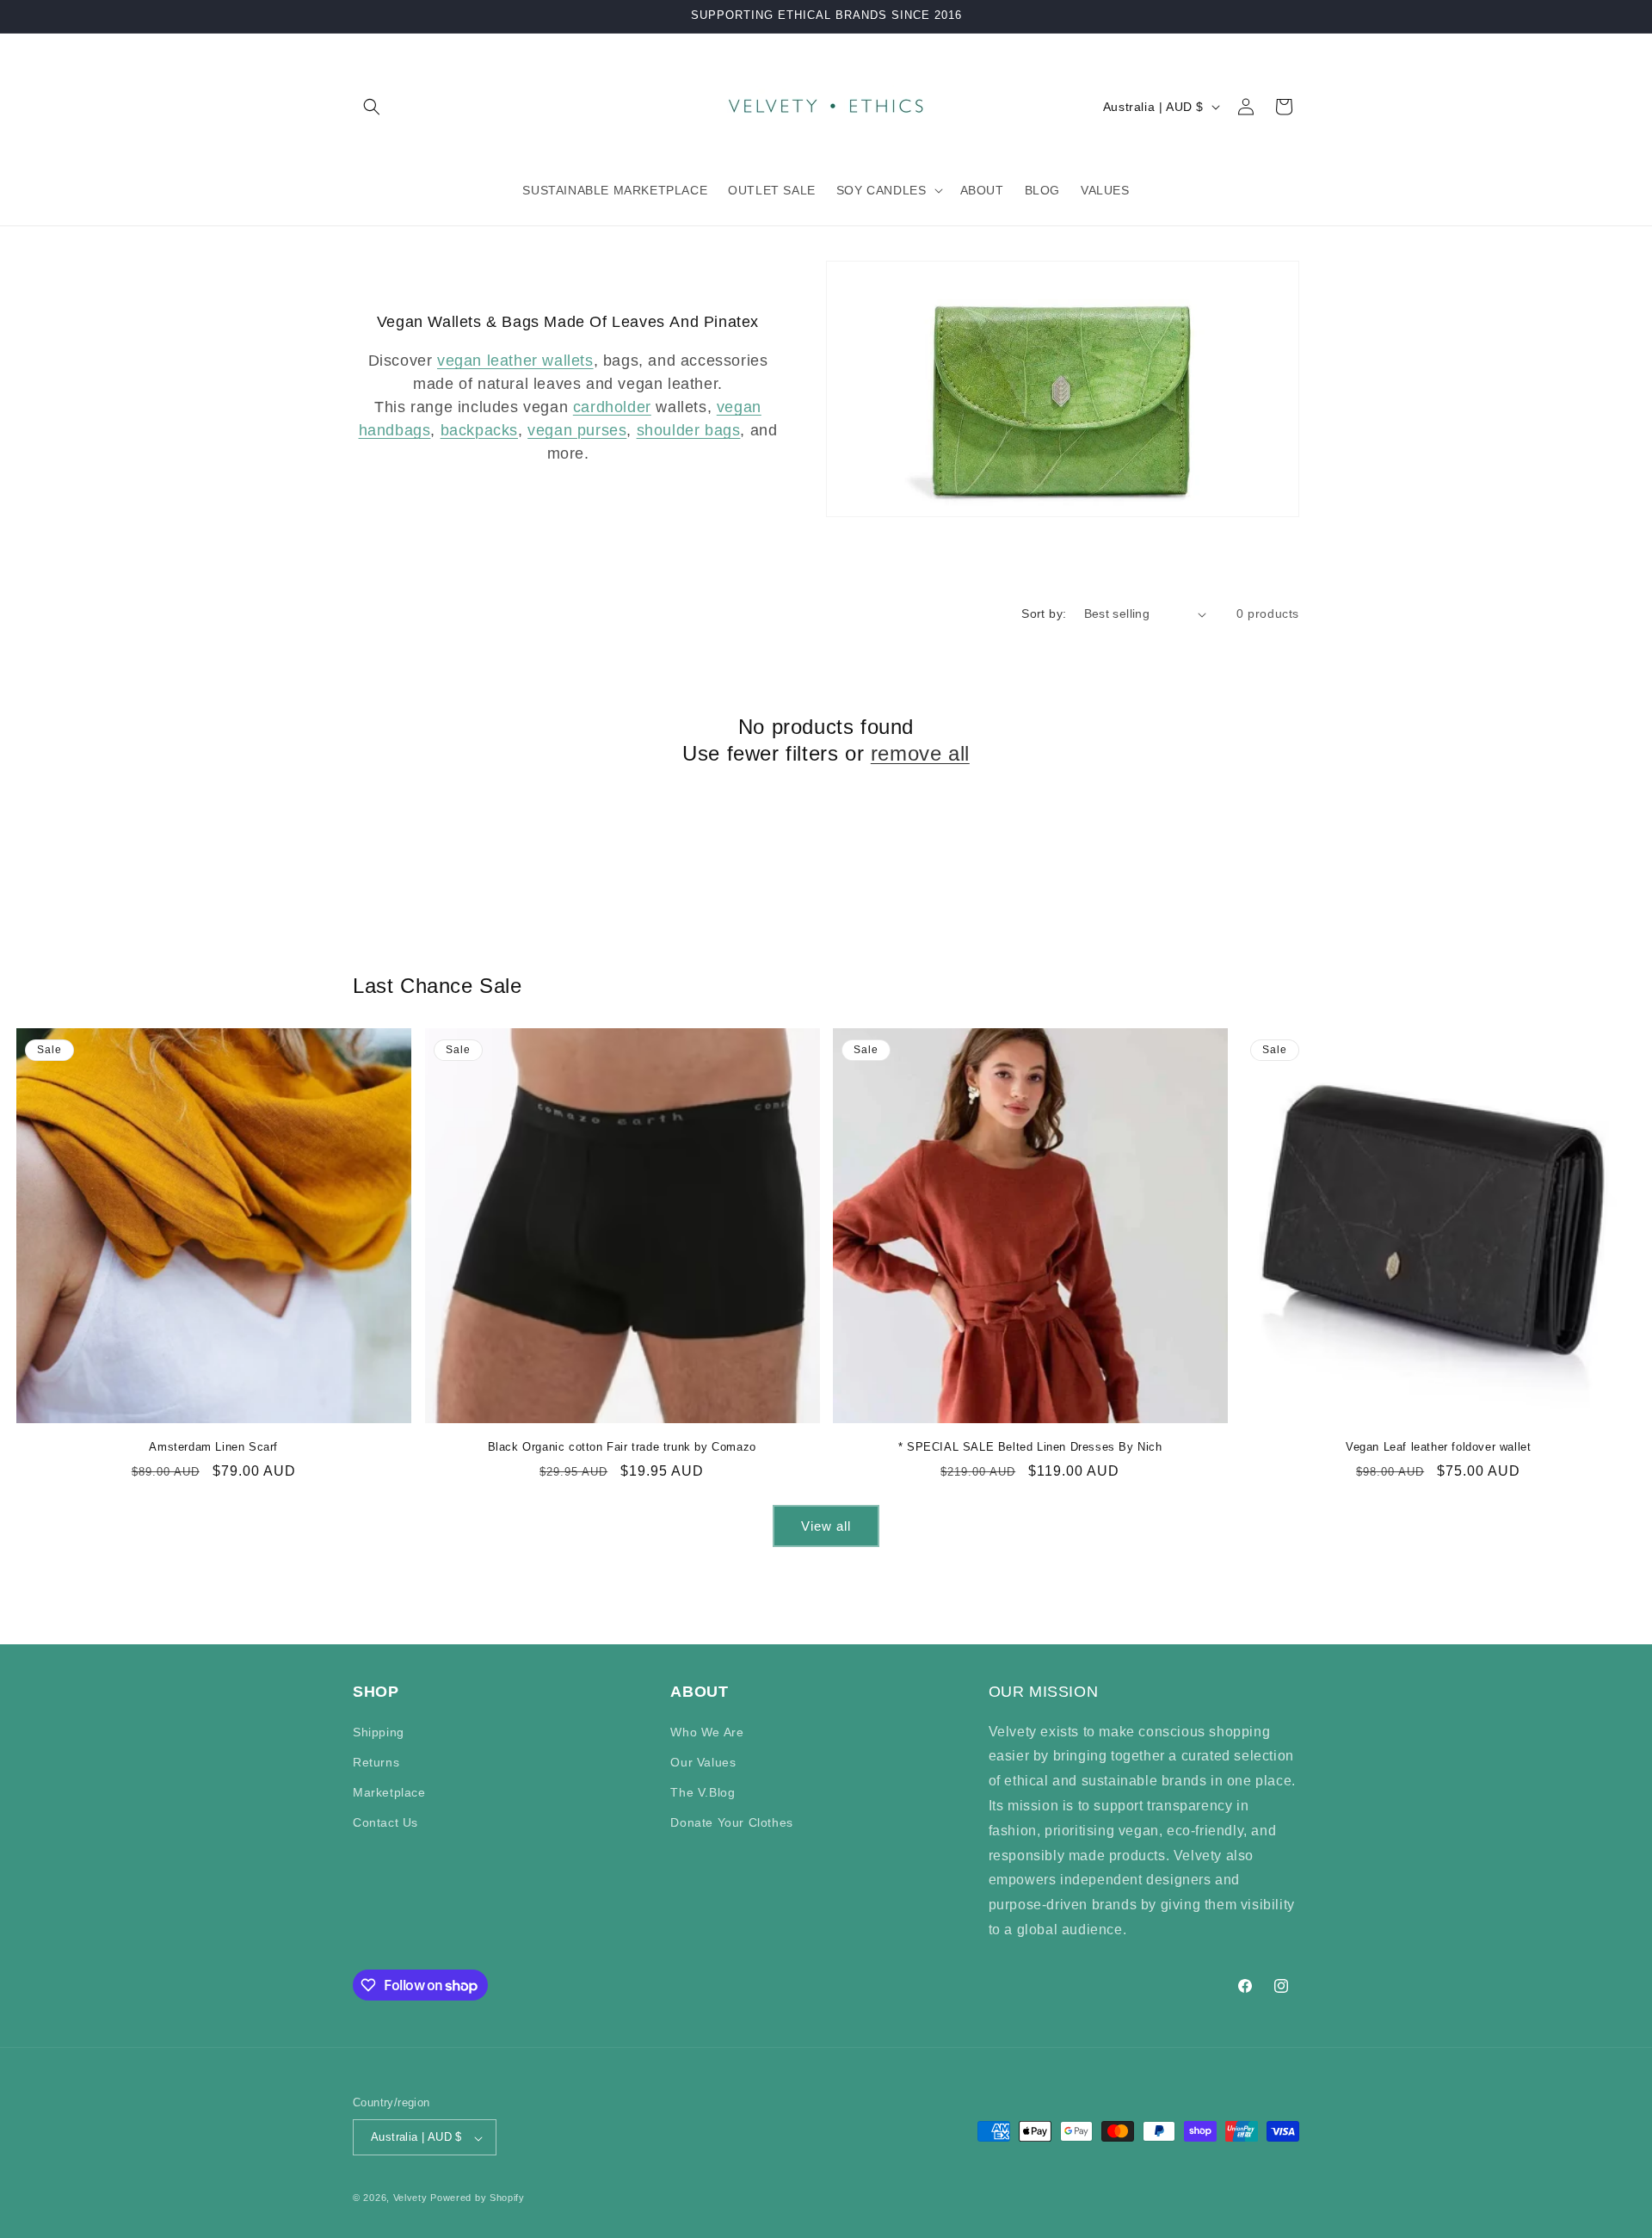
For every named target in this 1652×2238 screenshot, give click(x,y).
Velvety (410, 2198)
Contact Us (385, 1822)
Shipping (379, 1731)
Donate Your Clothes (731, 1822)
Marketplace (389, 1791)
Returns (376, 1761)
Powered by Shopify (478, 2198)
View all (826, 1526)
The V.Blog (703, 1791)
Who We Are (707, 1731)
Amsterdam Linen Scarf (213, 1447)
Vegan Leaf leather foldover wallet (1438, 1447)
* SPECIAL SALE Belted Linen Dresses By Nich (1030, 1447)
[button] (372, 107)
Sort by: (1044, 613)
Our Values (703, 1761)
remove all (920, 753)
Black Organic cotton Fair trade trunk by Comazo (622, 1447)
